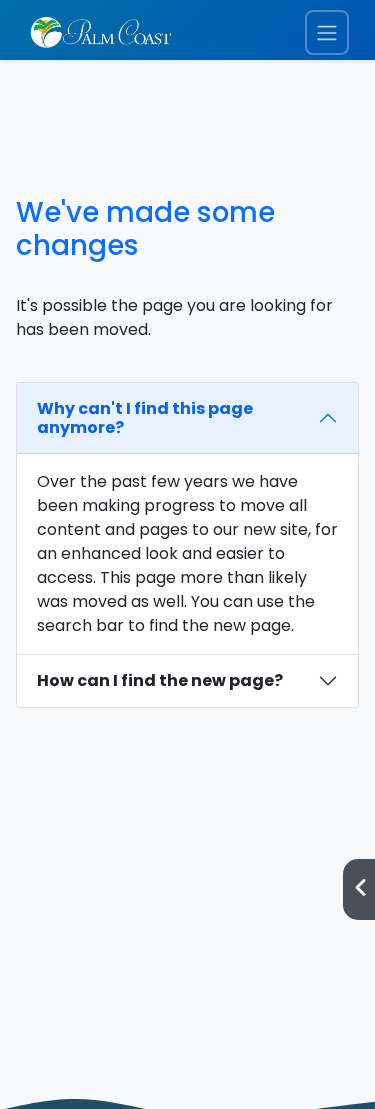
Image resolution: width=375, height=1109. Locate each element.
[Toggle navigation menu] (327, 32)
